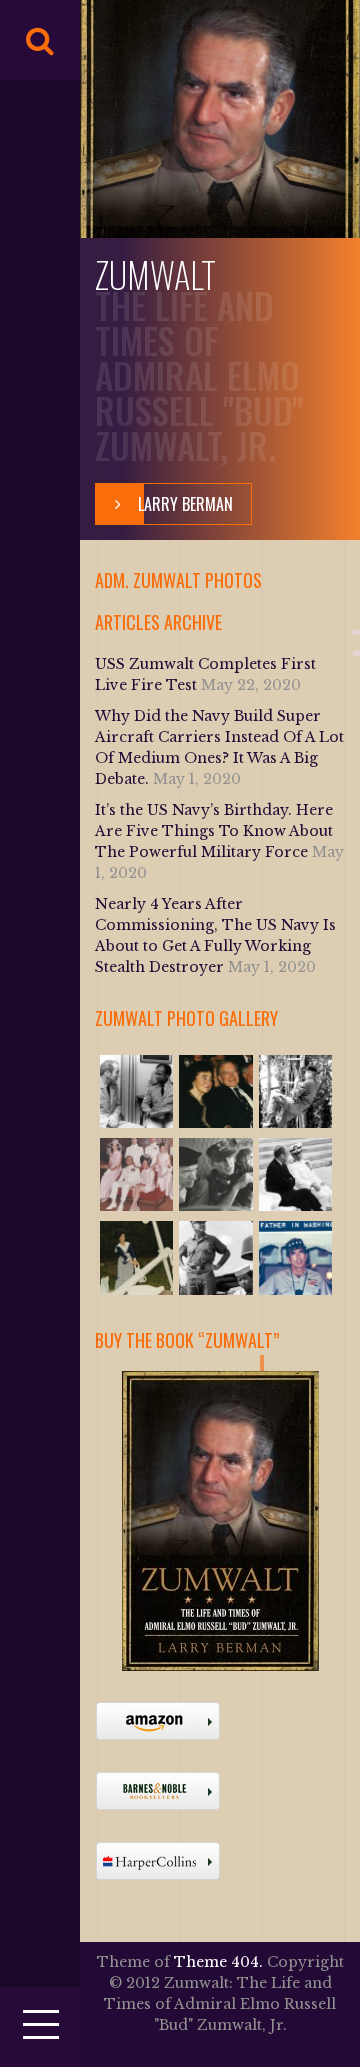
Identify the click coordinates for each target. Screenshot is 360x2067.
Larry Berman (185, 504)
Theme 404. (218, 1962)
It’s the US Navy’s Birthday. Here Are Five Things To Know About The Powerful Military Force (214, 831)
